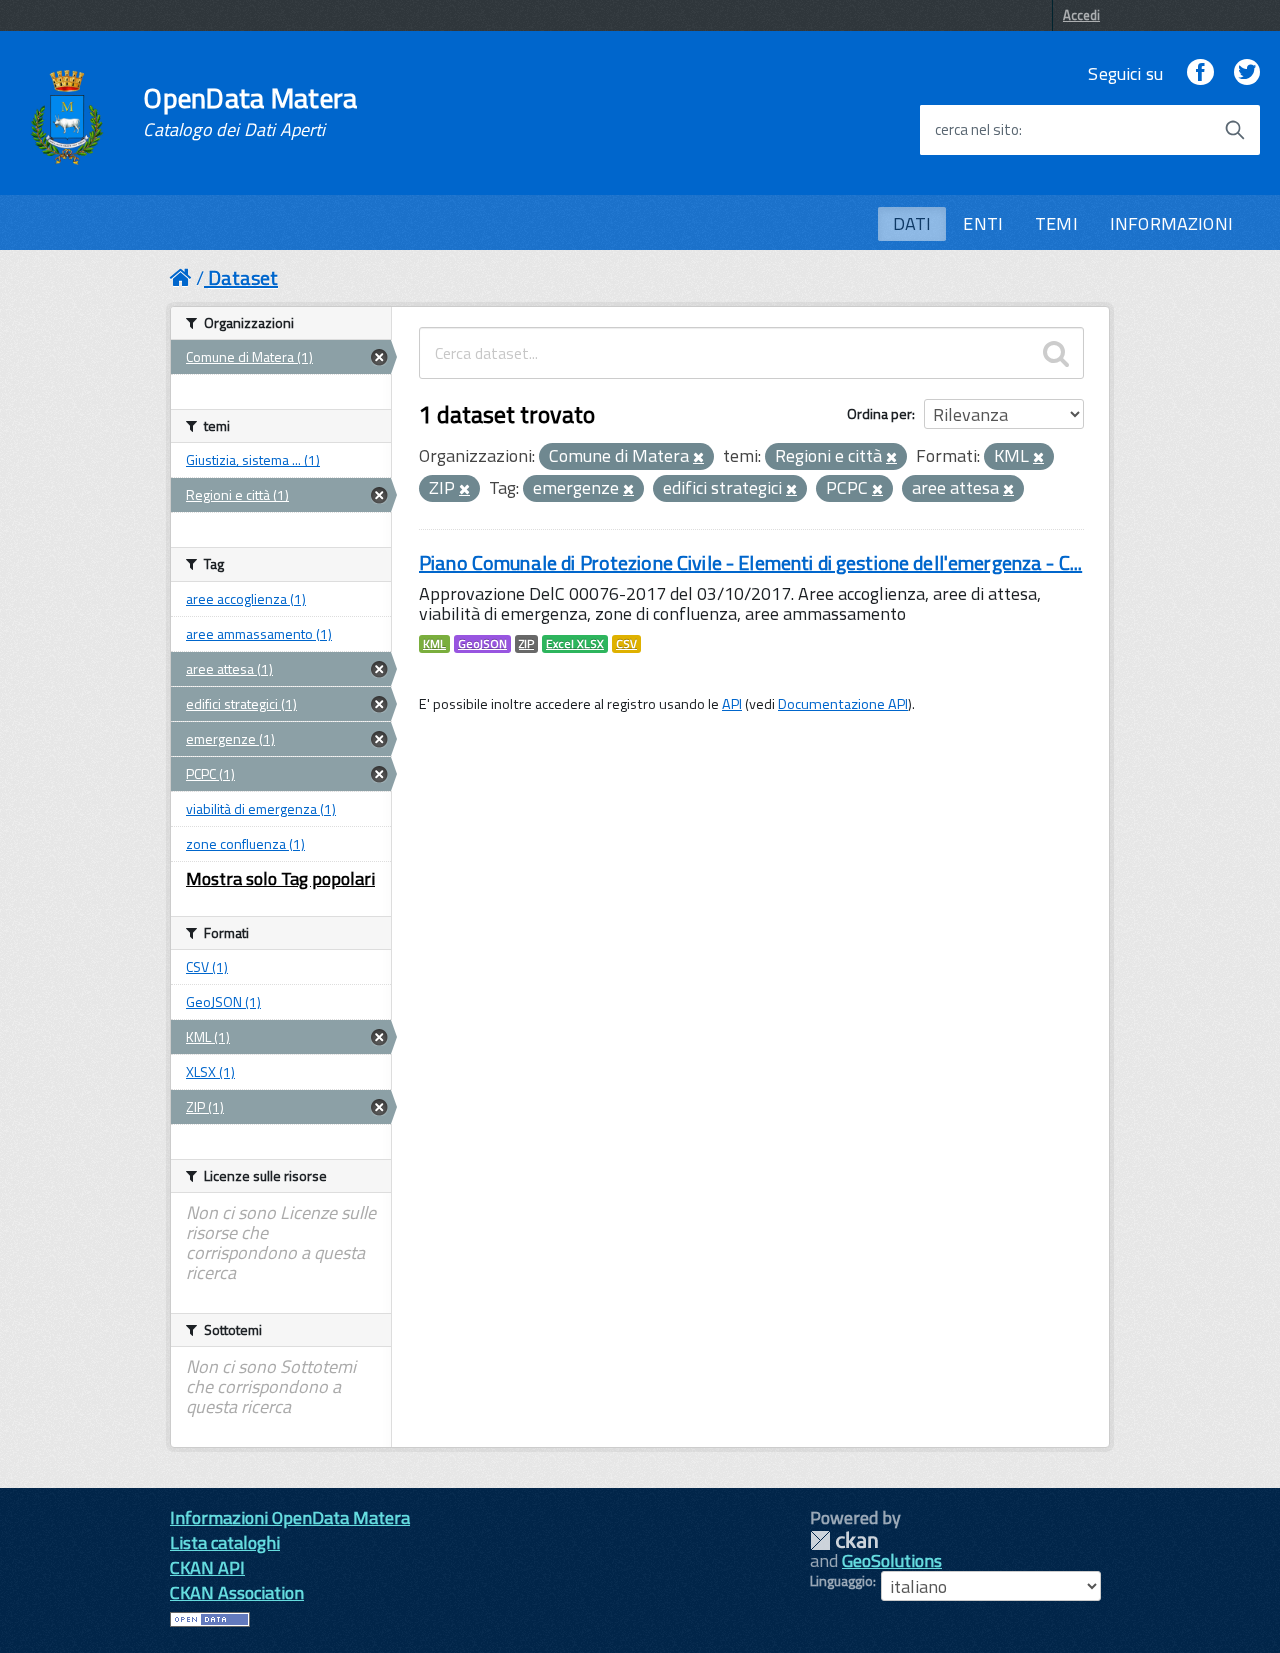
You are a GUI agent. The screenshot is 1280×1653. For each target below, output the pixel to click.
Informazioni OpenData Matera (290, 1517)
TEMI (1056, 223)
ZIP (526, 644)
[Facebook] (1200, 73)
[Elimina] (698, 458)
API (732, 704)
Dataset (243, 277)
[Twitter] (1247, 73)
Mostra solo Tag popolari (280, 878)
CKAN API (207, 1567)
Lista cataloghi (225, 1542)
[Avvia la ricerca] (1235, 130)
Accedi (1081, 15)
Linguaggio (841, 1581)
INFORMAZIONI (1171, 223)
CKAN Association (237, 1592)
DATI (912, 223)
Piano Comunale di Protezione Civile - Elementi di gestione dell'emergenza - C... (750, 562)
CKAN (844, 1540)
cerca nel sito (977, 130)
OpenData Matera (250, 112)
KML (434, 644)
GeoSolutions (892, 1560)
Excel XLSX (575, 644)
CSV (626, 644)
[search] (1056, 353)
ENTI (983, 223)
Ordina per (879, 413)
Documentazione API (843, 704)
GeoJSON (482, 644)
